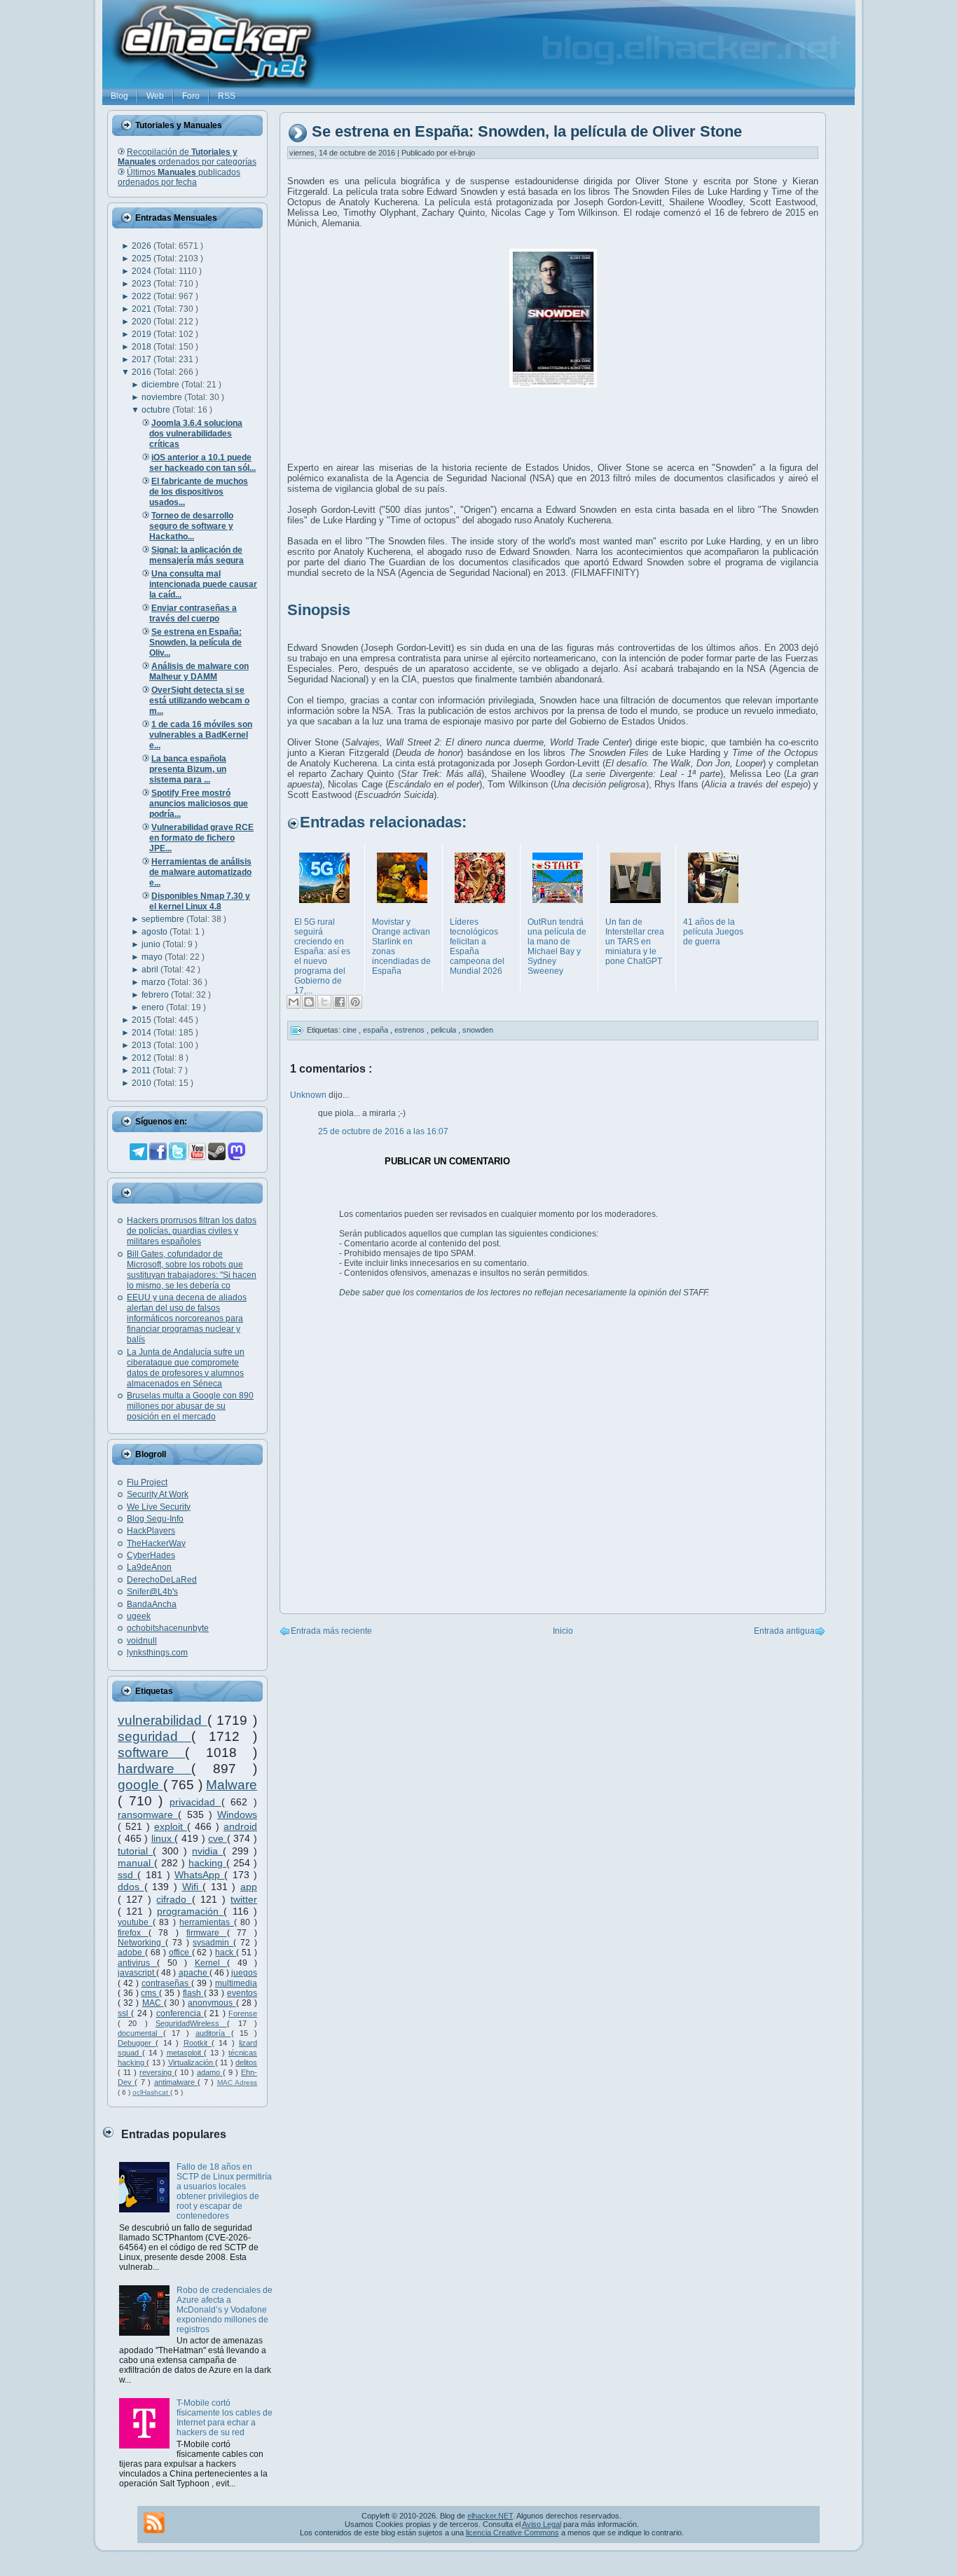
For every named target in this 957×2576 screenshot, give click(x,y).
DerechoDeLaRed (162, 1580)
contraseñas (166, 1983)
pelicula (445, 1030)
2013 (143, 1045)
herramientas (207, 1922)
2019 (143, 334)
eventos (242, 1993)
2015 (143, 1020)
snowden (478, 1030)
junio (152, 944)
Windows (237, 1814)
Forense (243, 2013)
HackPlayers (151, 1531)
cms (150, 1993)
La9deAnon (149, 1567)
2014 (143, 1033)
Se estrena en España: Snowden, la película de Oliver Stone (527, 132)
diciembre (161, 385)
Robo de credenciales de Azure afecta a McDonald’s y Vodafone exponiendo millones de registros (225, 2310)
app (249, 1887)
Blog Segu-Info (155, 1519)
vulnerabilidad (163, 1720)
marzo (154, 982)
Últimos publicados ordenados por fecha (179, 177)
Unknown (309, 1095)
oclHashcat (151, 2092)
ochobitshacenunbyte (168, 1628)
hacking (207, 1863)
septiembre (164, 919)
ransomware (148, 1814)
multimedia (236, 1983)
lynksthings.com (157, 1653)
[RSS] (154, 2523)
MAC (153, 2003)
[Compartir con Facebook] (340, 1002)
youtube (135, 1922)
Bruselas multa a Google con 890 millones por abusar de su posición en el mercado (190, 1406)
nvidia (207, 1851)
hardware (154, 1769)
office (180, 1952)
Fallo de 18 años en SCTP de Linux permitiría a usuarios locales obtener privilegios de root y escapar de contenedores (224, 2191)
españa (377, 1030)
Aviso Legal (542, 2524)
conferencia (180, 2013)
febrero (156, 995)
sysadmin (213, 1943)
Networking (142, 1943)
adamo (210, 2072)
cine (351, 1030)
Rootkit (198, 2043)
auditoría (213, 2033)
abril (151, 970)
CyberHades (151, 1555)
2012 (143, 1058)
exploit (171, 1826)
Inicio (563, 1631)
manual (136, 1863)
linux (163, 1838)
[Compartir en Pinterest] (355, 1002)
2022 (143, 296)
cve (218, 1838)
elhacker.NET (490, 2516)
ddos (131, 1887)
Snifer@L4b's (152, 1592)
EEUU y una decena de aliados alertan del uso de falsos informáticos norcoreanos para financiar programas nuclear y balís (187, 1318)
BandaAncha (152, 1604)
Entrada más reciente (331, 1631)
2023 (143, 284)
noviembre (163, 397)
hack (226, 1952)
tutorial (135, 1851)
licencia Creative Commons (512, 2533)
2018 (143, 347)
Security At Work (158, 1494)
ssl (124, 2013)
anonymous (212, 2003)
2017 (143, 359)
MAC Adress (237, 2082)
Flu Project (147, 1482)
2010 (143, 1083)
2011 (142, 1070)
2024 (143, 271)
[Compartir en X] (324, 1002)
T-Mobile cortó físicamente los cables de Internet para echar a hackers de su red (225, 2418)
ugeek (139, 1616)
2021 (143, 309)
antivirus (137, 1963)
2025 (143, 259)
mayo (153, 957)
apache (194, 1973)
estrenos (411, 1030)
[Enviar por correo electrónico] (294, 1002)
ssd (128, 1875)
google (140, 1785)
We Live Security (159, 1507)
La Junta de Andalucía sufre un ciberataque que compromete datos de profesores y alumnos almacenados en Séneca (186, 1368)
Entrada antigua (784, 1631)
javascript (137, 1973)
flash (193, 1993)
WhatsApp (199, 1875)
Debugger (137, 2043)
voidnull (142, 1641)
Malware (232, 1785)
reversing (157, 2072)
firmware (207, 1933)
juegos (244, 1973)
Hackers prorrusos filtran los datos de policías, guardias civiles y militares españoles (192, 1231)
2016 (143, 372)
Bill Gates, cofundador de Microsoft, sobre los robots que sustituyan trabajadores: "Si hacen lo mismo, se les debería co (192, 1270)
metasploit (186, 2053)
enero (154, 1007)
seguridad (154, 1736)
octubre (157, 410)
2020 (143, 322)
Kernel (211, 1963)
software (151, 1752)
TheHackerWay (156, 1543)
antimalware (176, 2082)
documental (140, 2033)
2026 (143, 246)
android (240, 1826)
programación (190, 1911)
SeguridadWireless (191, 2023)
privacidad (195, 1802)
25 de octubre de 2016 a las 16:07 (383, 1131)
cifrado (174, 1899)
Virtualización (192, 2062)
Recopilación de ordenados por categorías (187, 157)
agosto (156, 932)
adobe (131, 1952)
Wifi (193, 1887)
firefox (133, 1933)
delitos (246, 2062)
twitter (244, 1899)
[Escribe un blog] (309, 1002)
